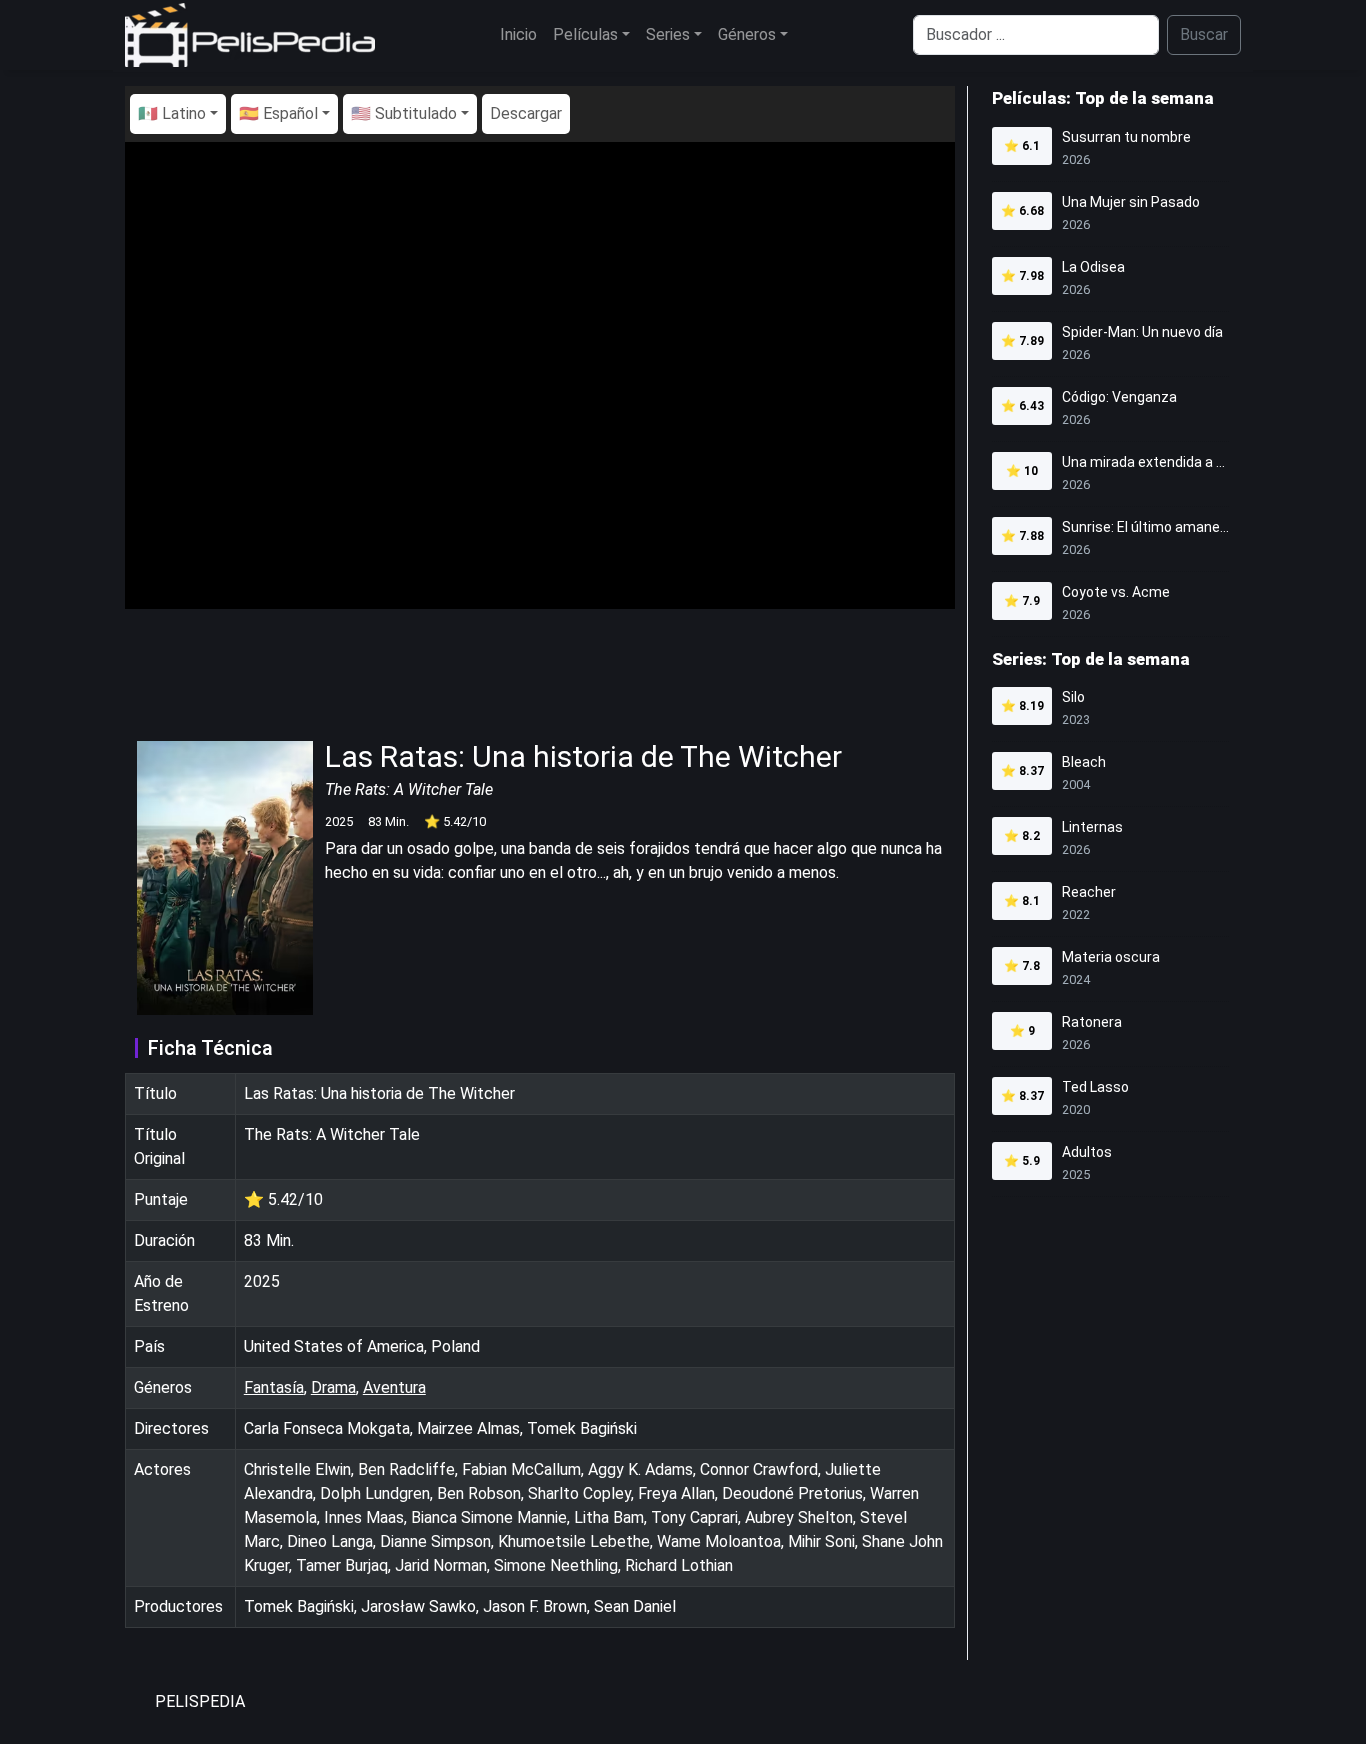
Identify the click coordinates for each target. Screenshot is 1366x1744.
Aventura (394, 1387)
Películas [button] (585, 34)
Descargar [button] (526, 113)
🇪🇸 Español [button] (278, 113)
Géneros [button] (747, 34)
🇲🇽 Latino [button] (172, 113)
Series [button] (668, 34)
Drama (333, 1387)
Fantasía (274, 1387)
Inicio (518, 34)
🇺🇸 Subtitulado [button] (404, 113)
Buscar (1204, 34)
